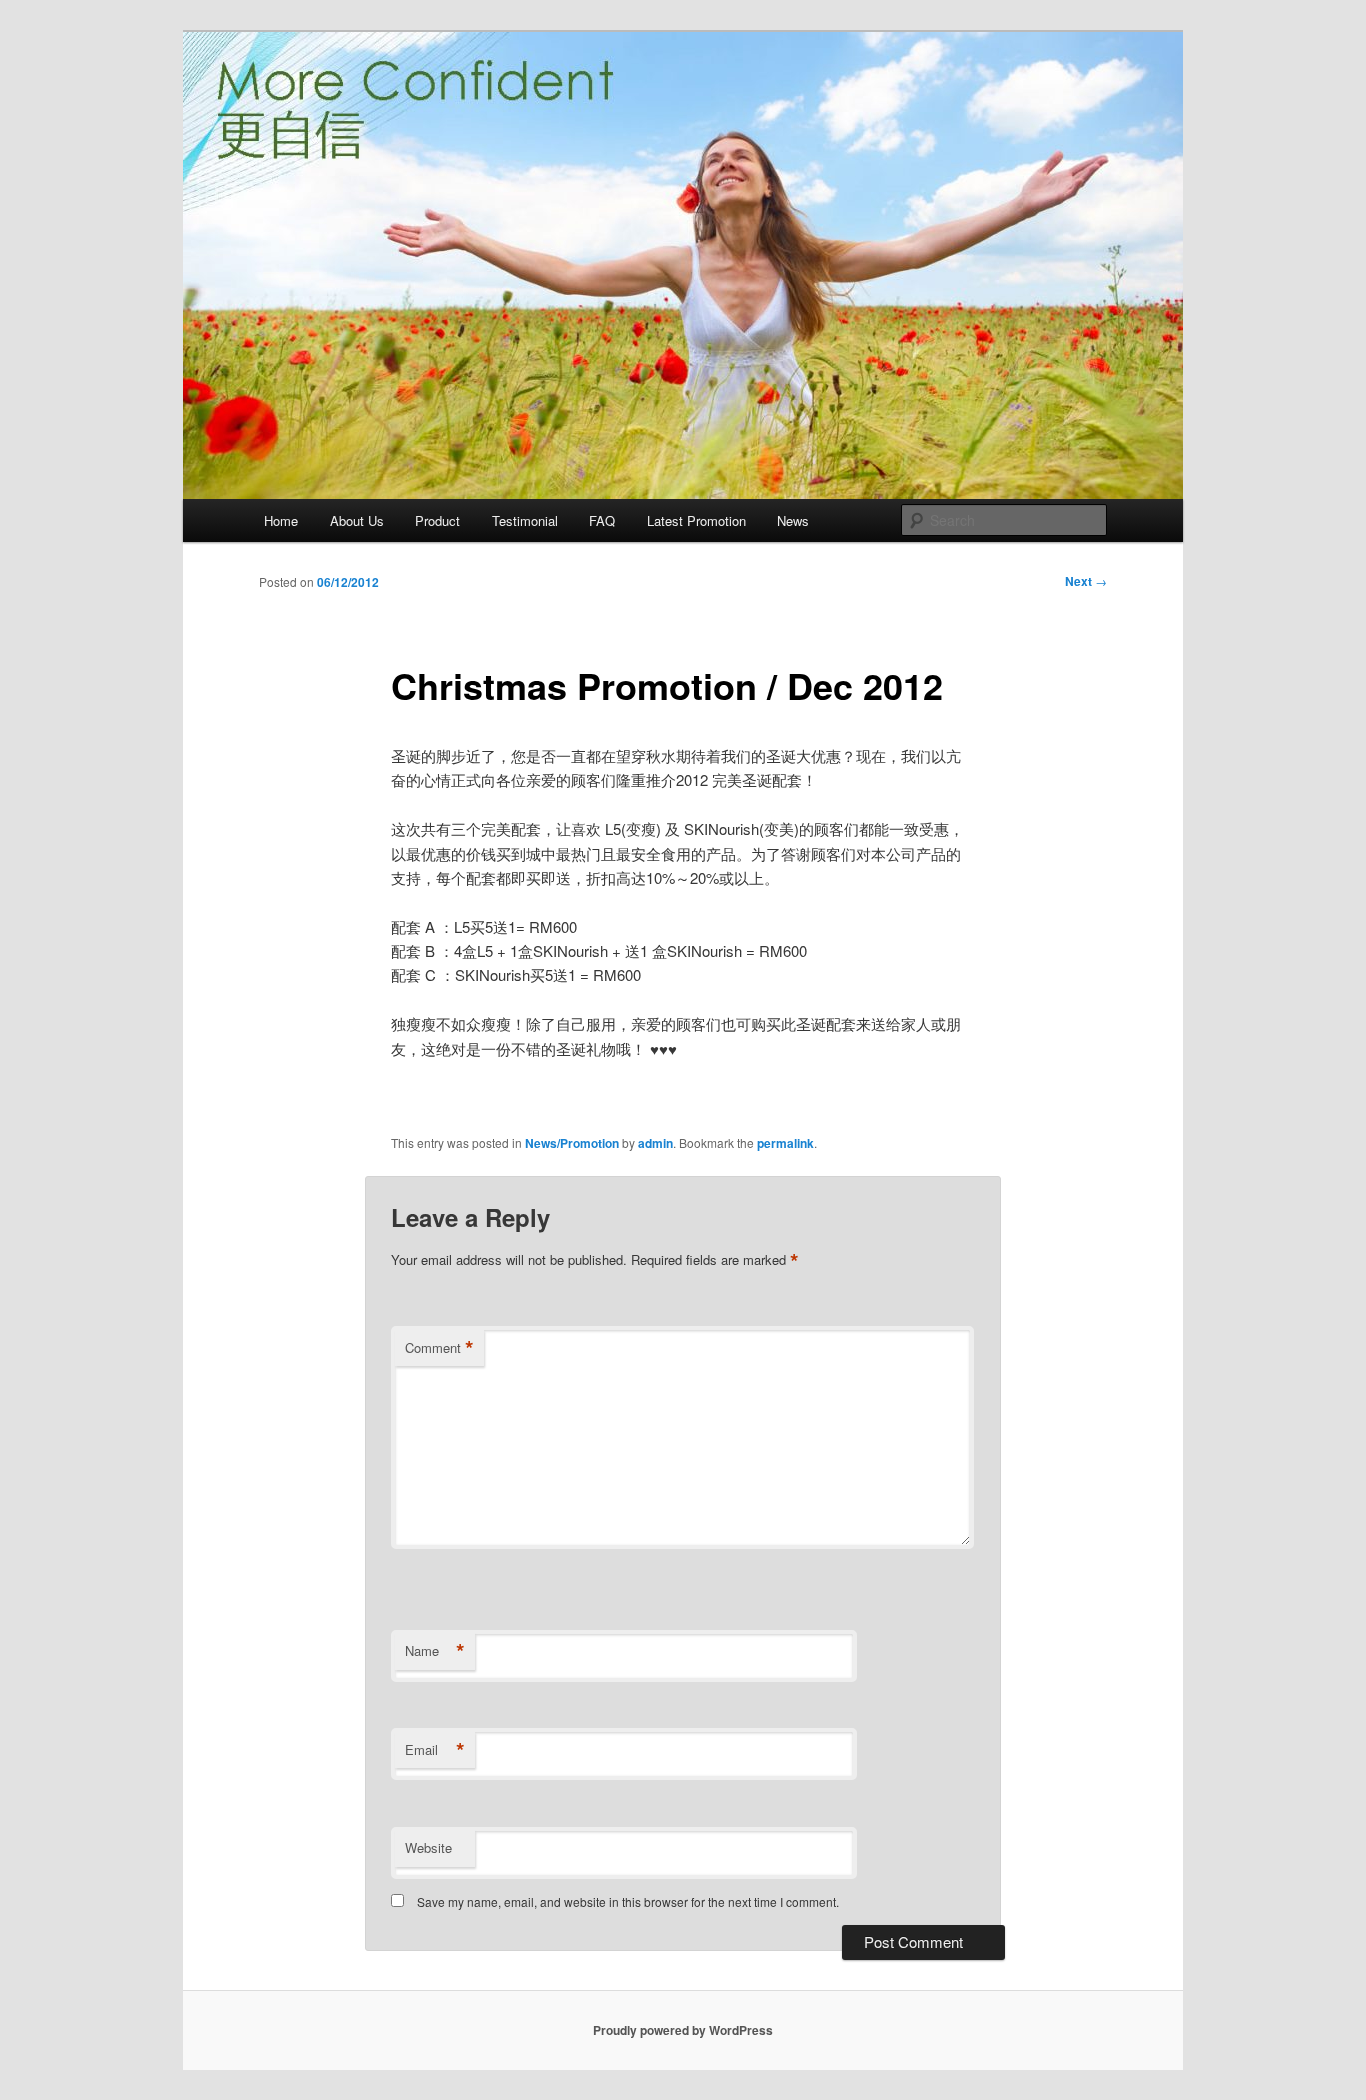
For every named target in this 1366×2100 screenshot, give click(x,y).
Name (435, 1651)
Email (435, 1750)
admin (655, 1143)
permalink (785, 1143)
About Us (357, 520)
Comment (439, 1348)
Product (437, 520)
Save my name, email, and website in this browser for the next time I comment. (628, 1901)
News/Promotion (572, 1143)
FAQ (602, 520)
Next (1086, 581)
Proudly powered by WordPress (683, 2030)
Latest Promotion (696, 520)
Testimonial (525, 520)
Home (281, 520)
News (793, 520)
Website (428, 1847)
